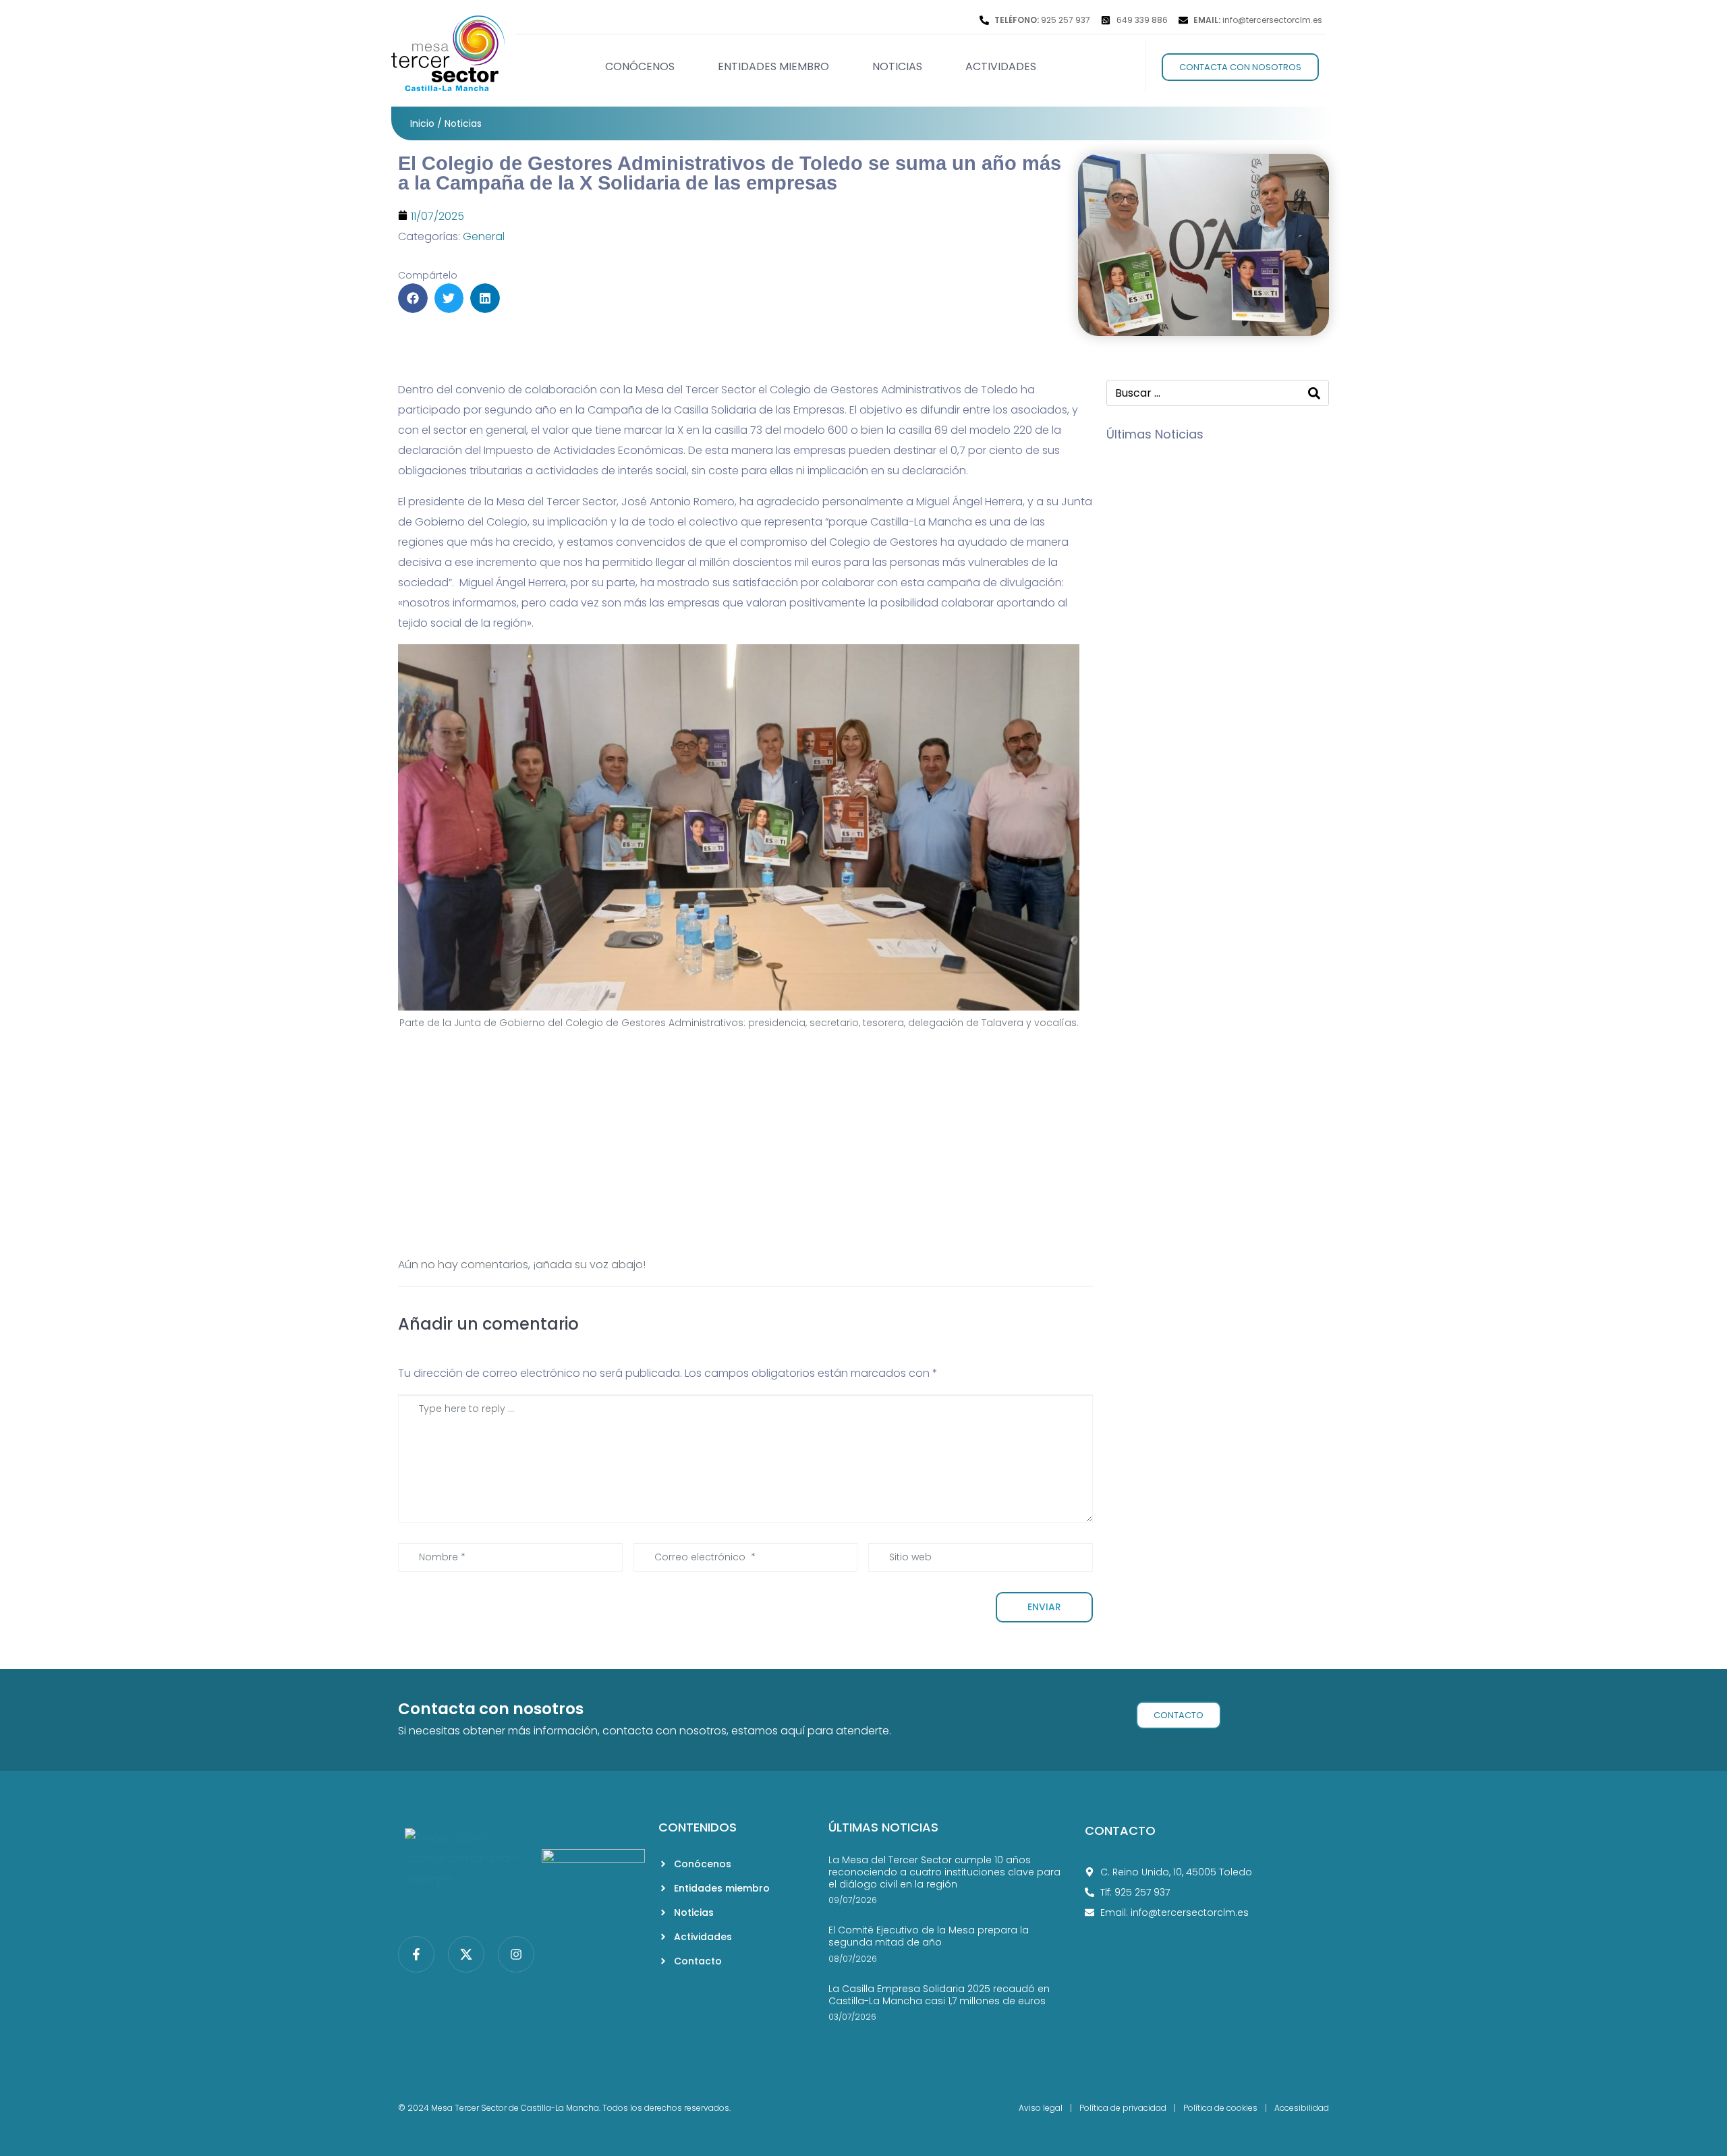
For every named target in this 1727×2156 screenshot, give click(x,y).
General (484, 236)
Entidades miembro (773, 66)
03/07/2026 (1253, 686)
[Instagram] (516, 1954)
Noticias (897, 66)
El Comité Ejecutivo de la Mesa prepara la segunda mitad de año (1269, 617)
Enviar (1044, 1607)
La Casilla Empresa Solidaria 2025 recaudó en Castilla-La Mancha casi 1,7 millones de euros (1269, 724)
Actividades (1001, 66)
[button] (413, 298)
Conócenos (640, 66)
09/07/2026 (1253, 462)
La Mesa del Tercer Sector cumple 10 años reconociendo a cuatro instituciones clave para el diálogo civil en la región (944, 1872)
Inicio (422, 123)
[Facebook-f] (416, 1954)
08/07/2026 (1253, 589)
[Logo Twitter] (466, 1954)
